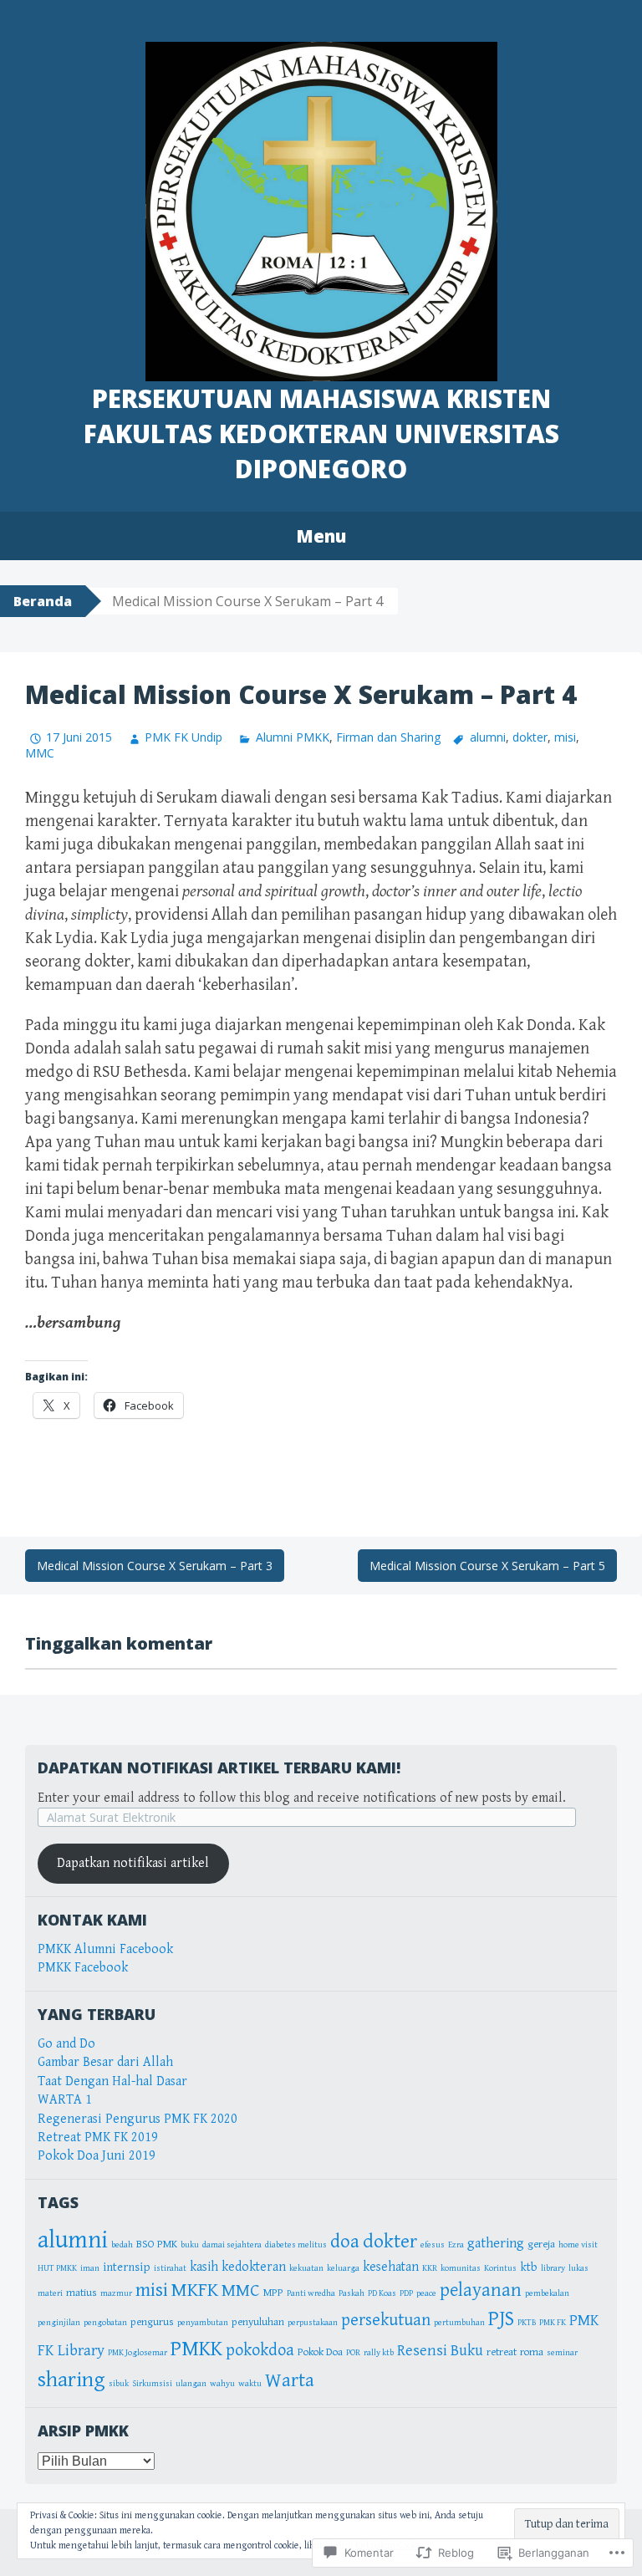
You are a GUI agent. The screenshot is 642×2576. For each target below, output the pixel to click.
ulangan (191, 2384)
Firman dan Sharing (388, 737)
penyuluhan (258, 2322)
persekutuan (386, 2320)
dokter (530, 737)
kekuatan (306, 2268)
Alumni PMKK (292, 737)
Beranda (43, 601)
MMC (40, 753)
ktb (529, 2267)
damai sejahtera (232, 2245)
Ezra (456, 2245)
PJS (501, 2319)
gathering (496, 2243)
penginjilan (59, 2323)
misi (565, 737)
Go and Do (66, 2044)
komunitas (461, 2268)
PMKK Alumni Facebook (105, 1949)
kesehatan (391, 2267)
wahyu (222, 2384)
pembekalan (547, 2293)
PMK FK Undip (183, 737)
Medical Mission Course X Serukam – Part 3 (155, 1566)
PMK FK (553, 2323)
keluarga (343, 2268)
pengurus (152, 2322)
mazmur (116, 2293)
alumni (488, 737)
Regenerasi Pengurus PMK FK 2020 (138, 2119)
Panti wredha (311, 2293)
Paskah (352, 2293)
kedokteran (254, 2267)
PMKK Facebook (83, 1968)
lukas (578, 2268)
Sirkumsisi (152, 2384)
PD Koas (382, 2293)
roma (532, 2352)
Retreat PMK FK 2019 (98, 2137)
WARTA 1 (65, 2100)
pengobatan (105, 2323)
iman (90, 2268)
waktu (250, 2384)
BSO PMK (157, 2244)
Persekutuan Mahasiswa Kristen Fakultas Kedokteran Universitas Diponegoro (321, 434)
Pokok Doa (320, 2352)
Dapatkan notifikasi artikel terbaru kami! (219, 1767)
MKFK (195, 2290)
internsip (127, 2267)
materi (50, 2293)
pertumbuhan (459, 2323)
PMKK (196, 2349)
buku (190, 2245)
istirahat (170, 2268)
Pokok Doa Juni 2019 (97, 2156)
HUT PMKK (57, 2268)
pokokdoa (260, 2350)
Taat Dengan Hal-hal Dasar (112, 2081)
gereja (541, 2244)
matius (82, 2293)
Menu (321, 536)
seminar (562, 2353)
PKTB (527, 2323)
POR (353, 2353)
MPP (273, 2293)
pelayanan (481, 2290)
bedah (122, 2245)
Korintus (500, 2268)
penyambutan (203, 2323)
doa (345, 2242)
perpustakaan (313, 2323)
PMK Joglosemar (138, 2353)
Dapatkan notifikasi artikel (133, 1863)
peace (426, 2293)
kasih (204, 2267)
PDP (406, 2293)
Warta (290, 2381)
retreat (502, 2352)
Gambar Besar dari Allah (105, 2062)
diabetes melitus (296, 2245)
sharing (71, 2380)
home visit (578, 2245)
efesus (433, 2245)
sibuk (119, 2384)
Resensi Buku (440, 2351)
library (553, 2268)
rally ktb (379, 2353)
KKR (430, 2268)
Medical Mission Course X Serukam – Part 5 (487, 1566)
